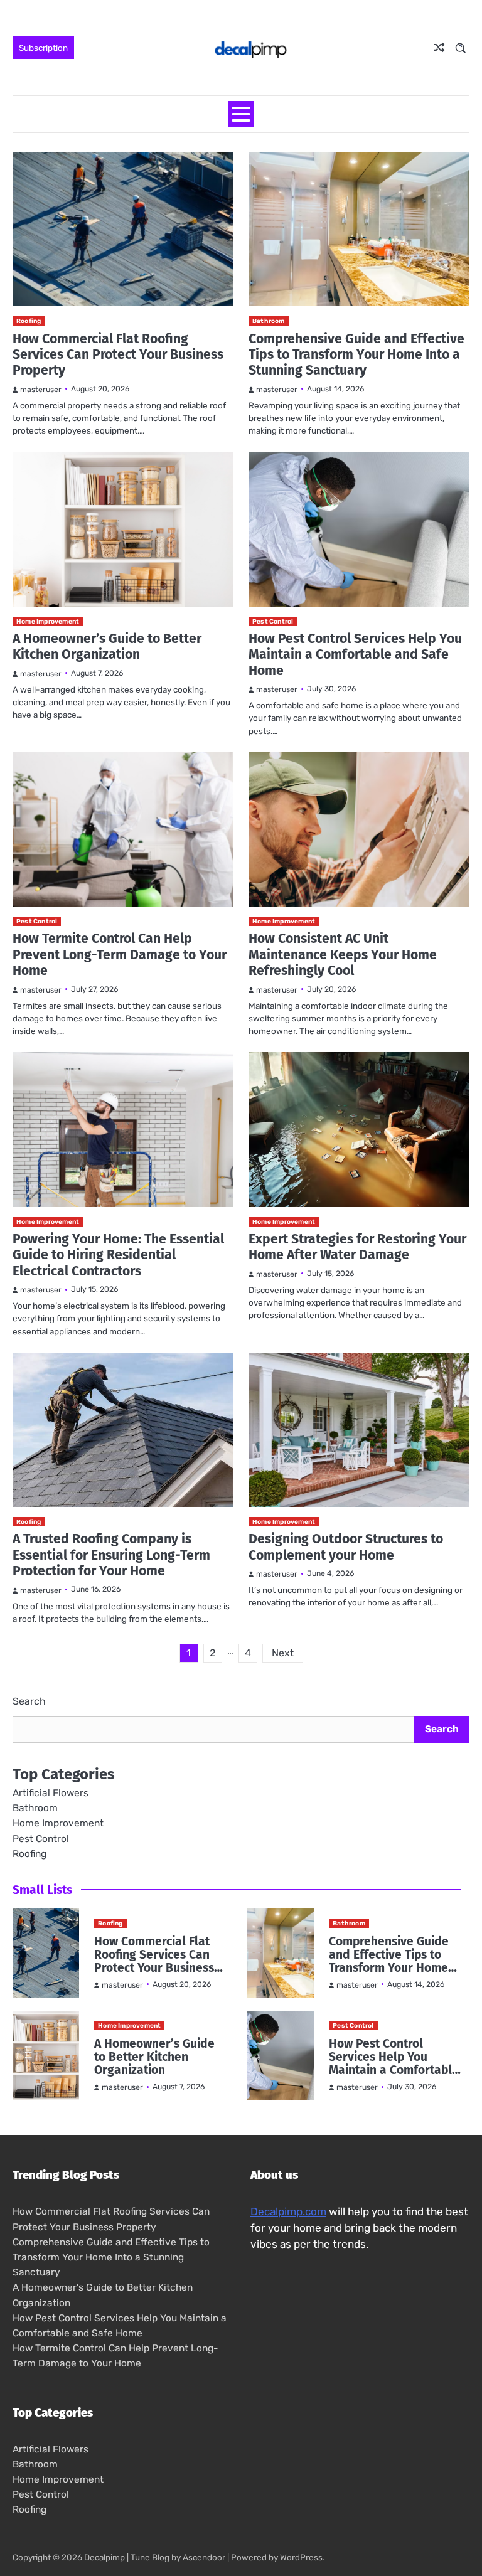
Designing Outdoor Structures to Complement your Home (346, 1547)
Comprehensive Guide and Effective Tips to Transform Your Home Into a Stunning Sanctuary (356, 355)
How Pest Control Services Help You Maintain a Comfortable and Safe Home (355, 655)
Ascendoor (204, 2557)
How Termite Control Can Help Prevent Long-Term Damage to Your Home (120, 955)
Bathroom (269, 321)
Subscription (43, 48)
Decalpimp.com (288, 2211)
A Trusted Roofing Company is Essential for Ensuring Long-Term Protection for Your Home (111, 1555)
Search (29, 1701)
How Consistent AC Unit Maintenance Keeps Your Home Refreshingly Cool (343, 955)
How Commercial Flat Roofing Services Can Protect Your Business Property (118, 355)
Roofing (29, 321)
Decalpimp (104, 2557)
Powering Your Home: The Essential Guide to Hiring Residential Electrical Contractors (118, 1255)
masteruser (41, 390)
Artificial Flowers (51, 1793)
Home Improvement (48, 621)
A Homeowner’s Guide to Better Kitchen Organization (107, 647)
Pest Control (273, 621)
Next (283, 1653)
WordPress (301, 2557)
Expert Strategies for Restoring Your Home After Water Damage (357, 1247)
